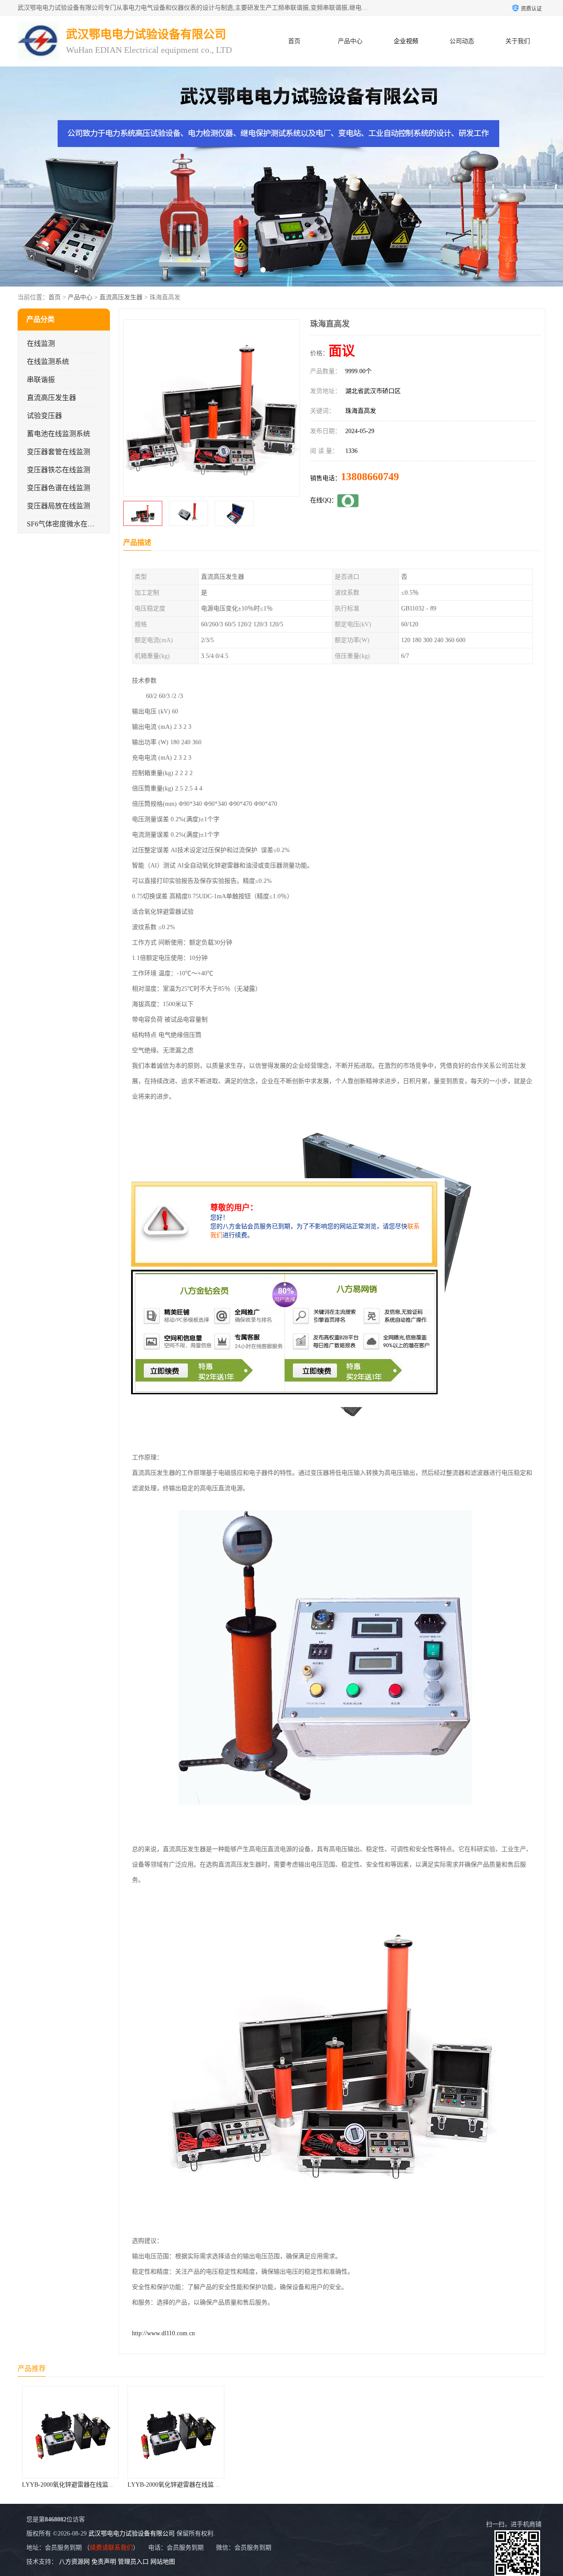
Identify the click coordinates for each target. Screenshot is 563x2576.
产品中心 (350, 41)
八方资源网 (74, 2562)
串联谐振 (41, 380)
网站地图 (163, 2562)
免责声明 (104, 2562)
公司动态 (462, 41)
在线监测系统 (48, 362)
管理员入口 (133, 2562)
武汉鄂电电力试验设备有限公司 (132, 2534)
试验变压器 (44, 416)
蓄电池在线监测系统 (58, 434)
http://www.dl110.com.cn (163, 2333)
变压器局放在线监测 (58, 506)
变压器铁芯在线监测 (58, 470)
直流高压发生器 (121, 297)
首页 (294, 41)
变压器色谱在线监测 (58, 488)
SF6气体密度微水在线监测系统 (75, 524)
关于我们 (518, 41)
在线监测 (41, 344)
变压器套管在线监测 (58, 452)
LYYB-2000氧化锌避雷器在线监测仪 (71, 2485)
